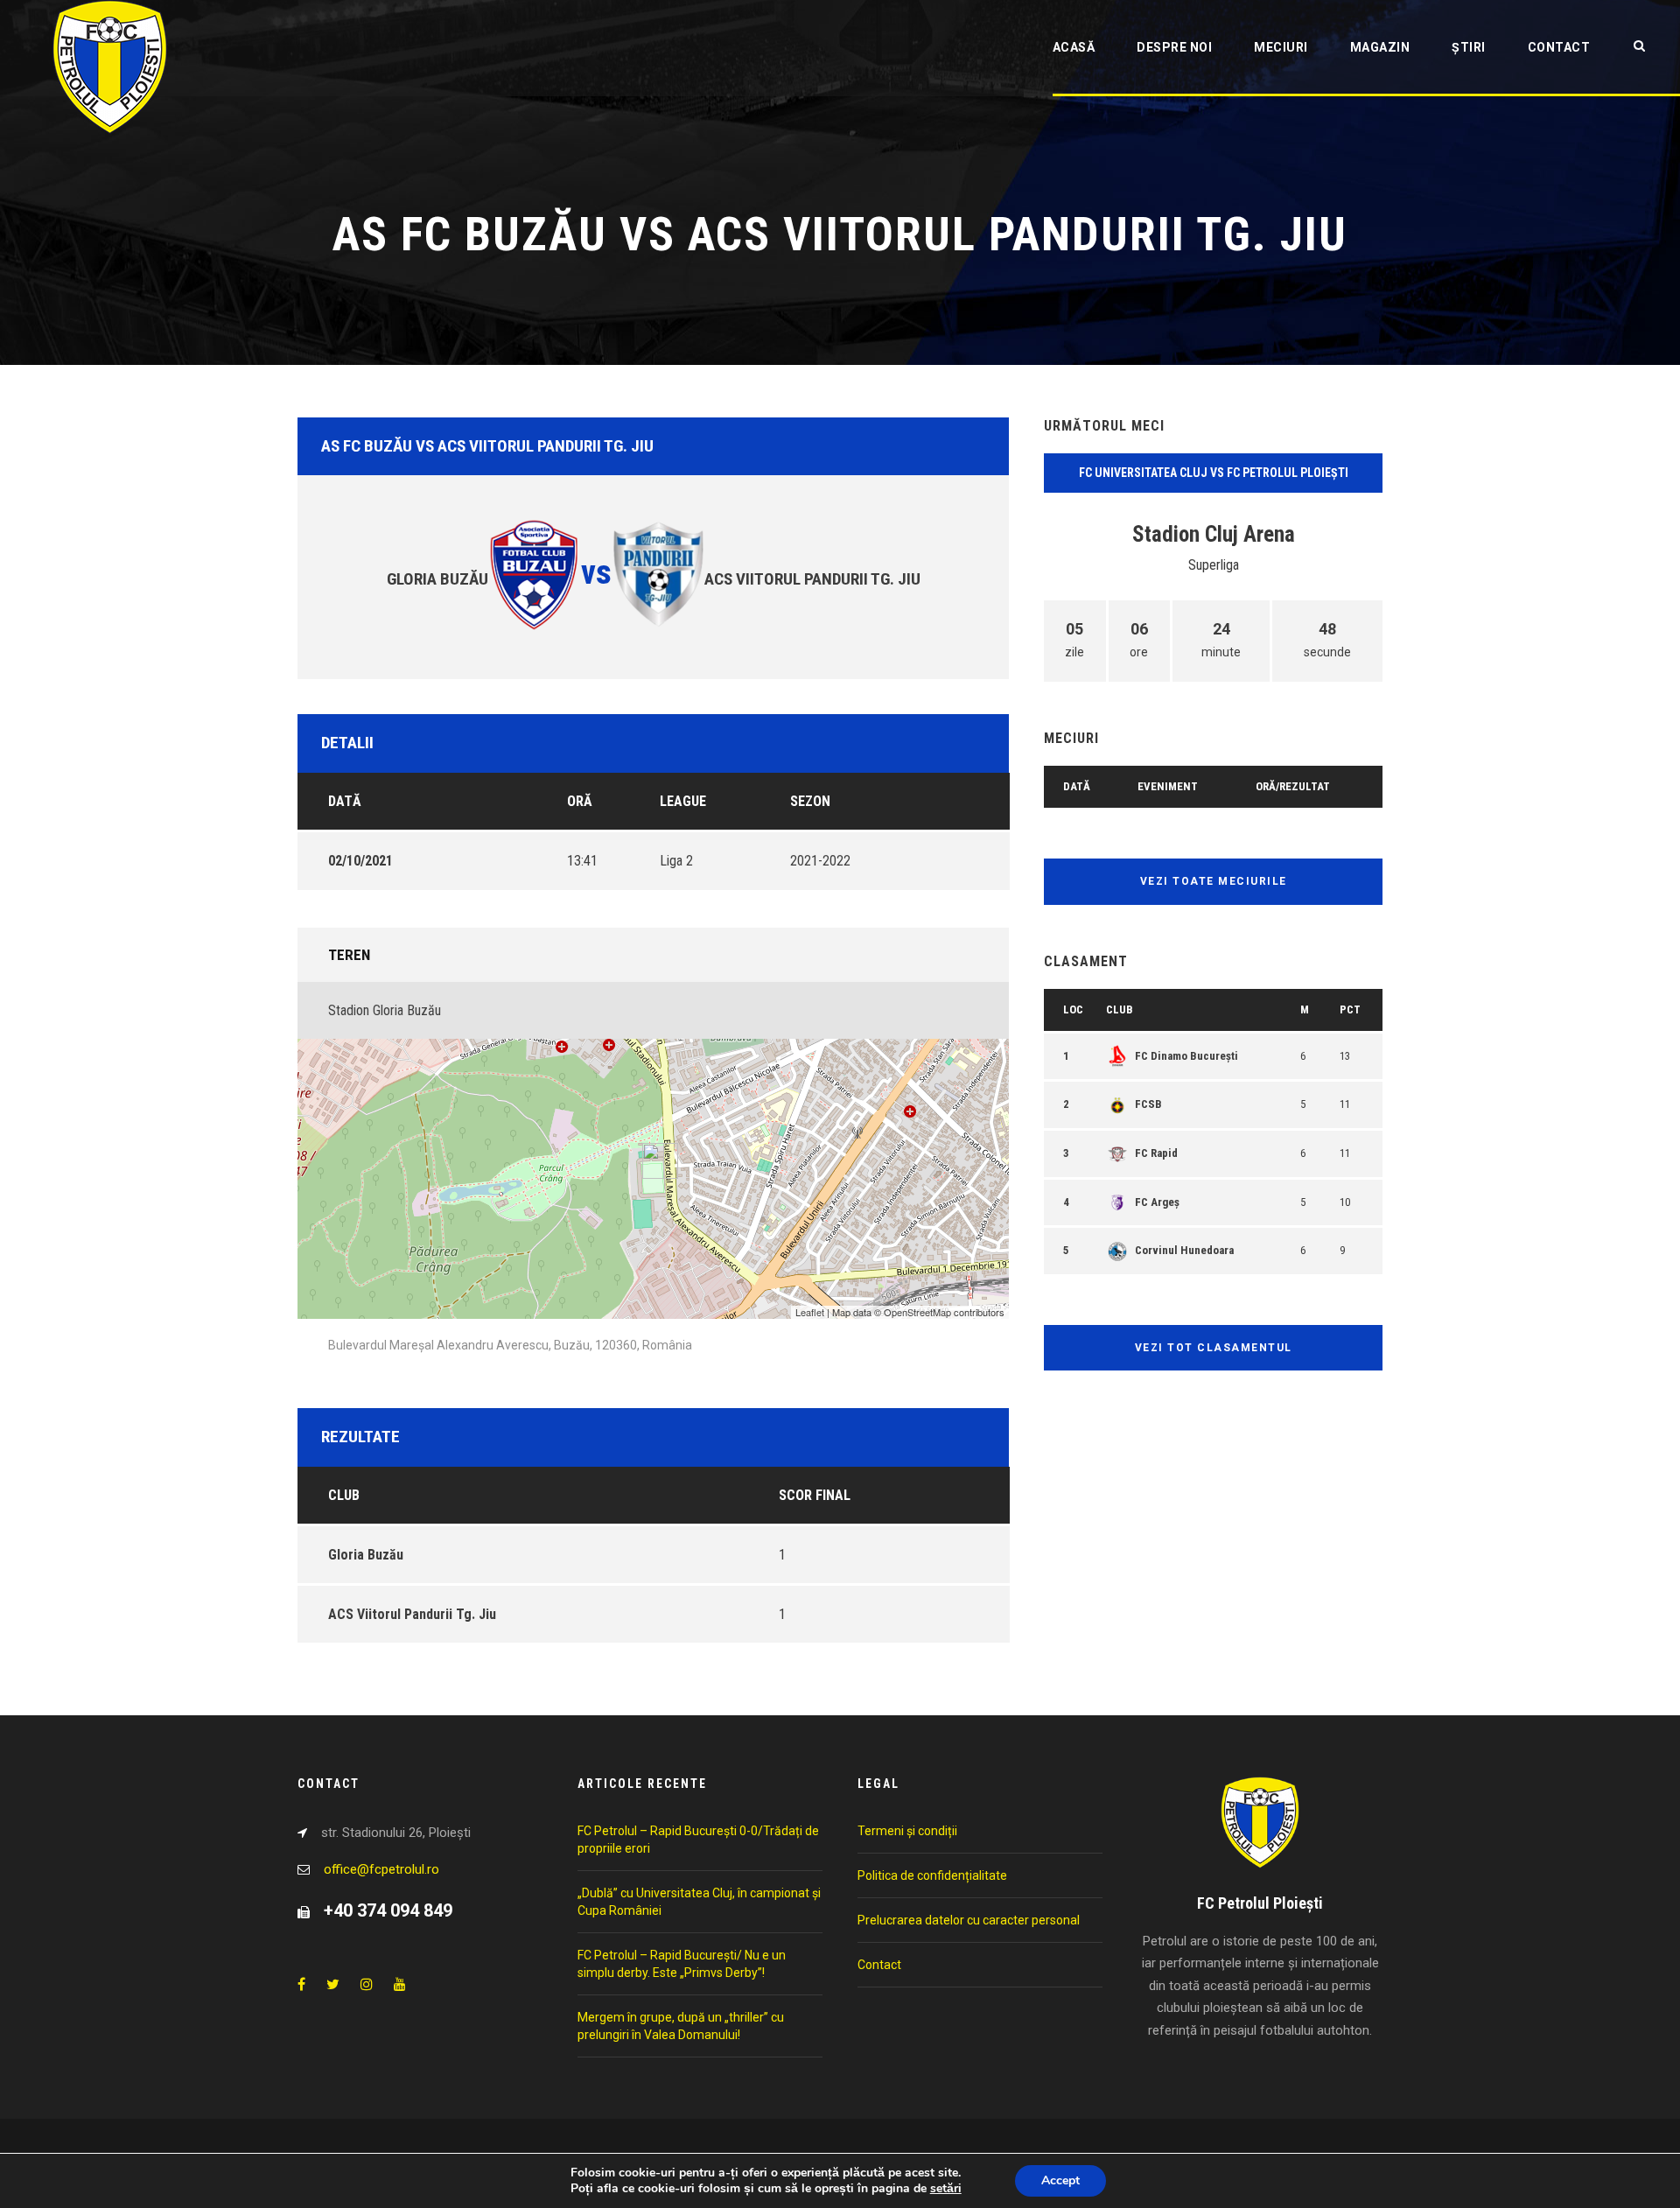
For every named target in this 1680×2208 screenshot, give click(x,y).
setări (946, 2189)
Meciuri (1281, 47)
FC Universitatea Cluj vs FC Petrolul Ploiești (1214, 473)
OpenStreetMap (917, 1312)
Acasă (1074, 47)
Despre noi (1174, 47)
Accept (1060, 2180)
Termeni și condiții (907, 1831)
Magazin (1380, 47)
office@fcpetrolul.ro (381, 1869)
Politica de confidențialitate (932, 1875)
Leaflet (810, 1312)
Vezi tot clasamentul (1214, 1348)
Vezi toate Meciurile (1214, 881)
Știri (1469, 47)
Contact (1559, 47)
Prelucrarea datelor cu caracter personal (969, 1920)
